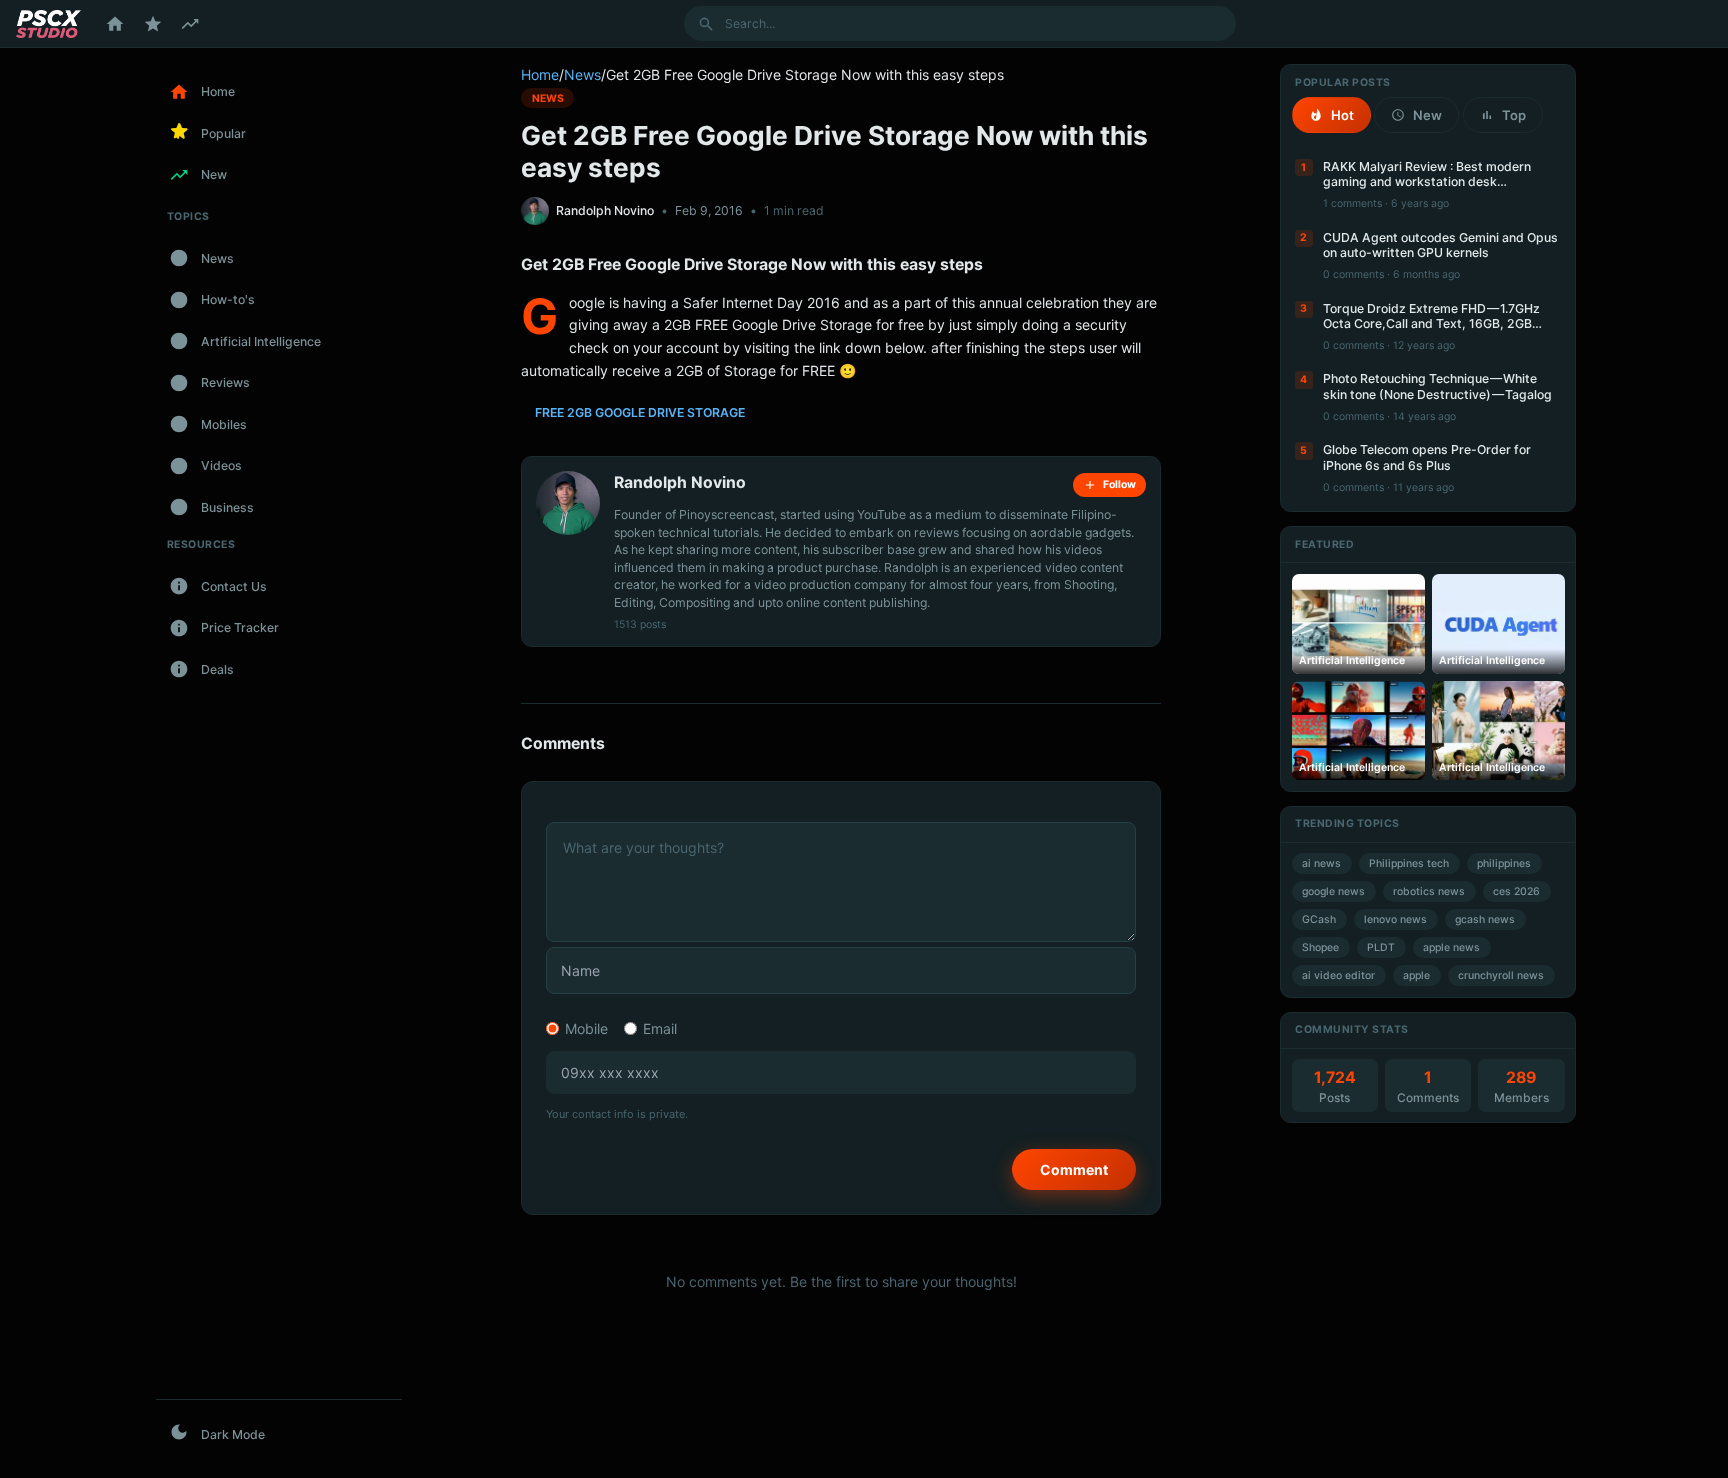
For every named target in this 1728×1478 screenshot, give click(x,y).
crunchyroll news (1501, 975)
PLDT (1381, 947)
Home (540, 74)
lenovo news (1395, 919)
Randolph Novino (605, 210)
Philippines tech (1409, 863)
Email (660, 1028)
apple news (1451, 947)
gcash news (1485, 919)
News (582, 74)
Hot (1342, 115)
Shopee (1320, 947)
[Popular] (153, 24)
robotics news (1429, 891)
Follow (1119, 484)
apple (1416, 975)
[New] (190, 24)
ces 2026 (1516, 891)
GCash (1319, 919)
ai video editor (1338, 975)
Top (1514, 115)
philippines (1504, 863)
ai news (1321, 863)
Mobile (586, 1028)
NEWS (548, 97)
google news (1333, 891)
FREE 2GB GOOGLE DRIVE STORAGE (640, 412)
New (1427, 115)
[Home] (115, 24)
